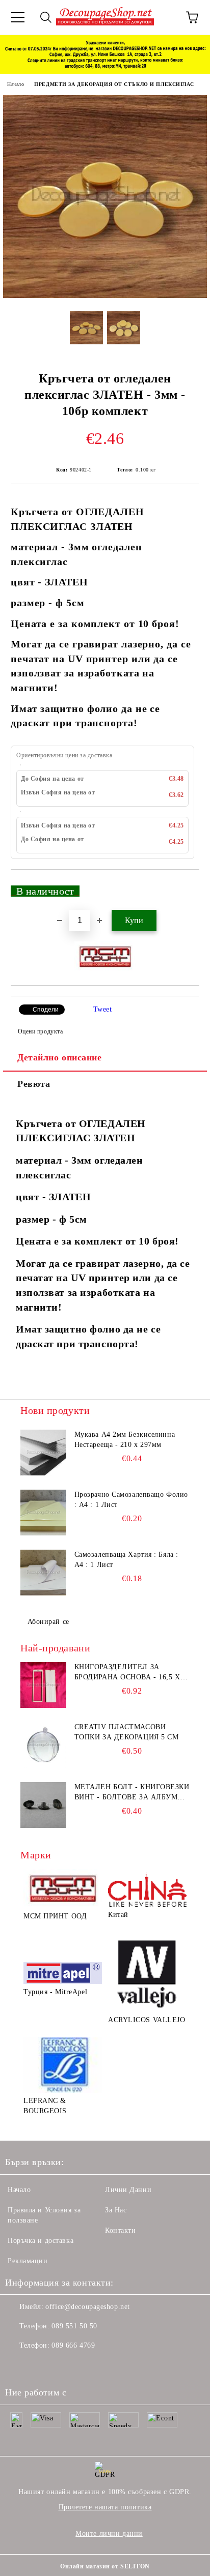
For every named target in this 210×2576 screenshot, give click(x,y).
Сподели (46, 1010)
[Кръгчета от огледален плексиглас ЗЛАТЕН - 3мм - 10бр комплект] (105, 296)
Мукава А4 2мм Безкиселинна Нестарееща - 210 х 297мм (125, 1440)
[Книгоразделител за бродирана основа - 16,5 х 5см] (43, 1685)
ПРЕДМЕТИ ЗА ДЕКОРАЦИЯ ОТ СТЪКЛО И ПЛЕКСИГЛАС (114, 84)
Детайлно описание (60, 1057)
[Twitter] (41, 2366)
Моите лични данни (109, 2534)
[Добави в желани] (185, 886)
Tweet (103, 1009)
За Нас (116, 2210)
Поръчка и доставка (41, 2241)
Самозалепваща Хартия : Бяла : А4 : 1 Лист (126, 1560)
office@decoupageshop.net (87, 2307)
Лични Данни (128, 2190)
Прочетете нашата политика (105, 2507)
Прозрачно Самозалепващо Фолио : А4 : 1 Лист (131, 1500)
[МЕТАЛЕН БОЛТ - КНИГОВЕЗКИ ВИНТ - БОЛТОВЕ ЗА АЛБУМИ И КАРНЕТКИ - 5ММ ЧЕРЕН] (43, 1805)
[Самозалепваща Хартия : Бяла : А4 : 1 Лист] (43, 1573)
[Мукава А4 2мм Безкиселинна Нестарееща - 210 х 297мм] (43, 1453)
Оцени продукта (40, 1031)
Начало (16, 84)
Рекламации (28, 2261)
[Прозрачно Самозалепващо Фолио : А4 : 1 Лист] (43, 1513)
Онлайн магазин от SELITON (105, 2566)
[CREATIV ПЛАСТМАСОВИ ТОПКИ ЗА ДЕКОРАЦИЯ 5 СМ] (43, 1745)
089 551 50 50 (74, 2326)
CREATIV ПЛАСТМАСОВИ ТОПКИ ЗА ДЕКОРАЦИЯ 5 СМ (127, 1732)
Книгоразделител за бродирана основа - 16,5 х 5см (127, 1673)
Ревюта (34, 1084)
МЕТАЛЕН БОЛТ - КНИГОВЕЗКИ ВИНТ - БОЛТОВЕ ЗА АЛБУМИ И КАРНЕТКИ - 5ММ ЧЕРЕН (132, 1793)
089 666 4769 (73, 2345)
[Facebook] (18, 2366)
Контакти (120, 2230)
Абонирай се (48, 1622)
